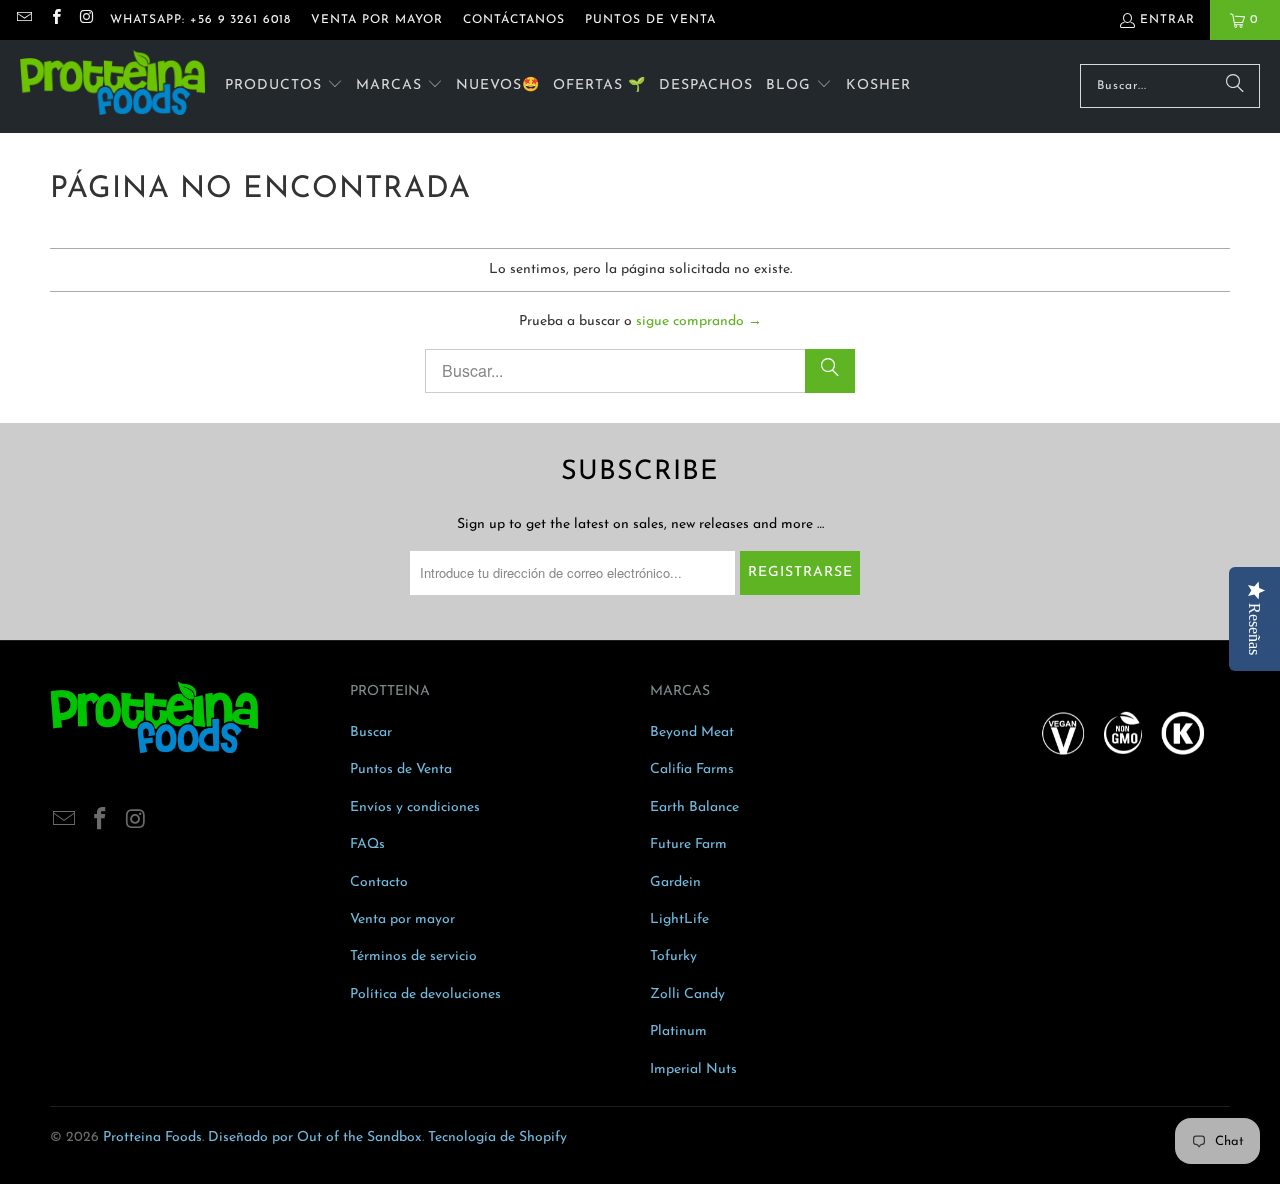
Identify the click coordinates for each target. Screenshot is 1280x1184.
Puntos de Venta (401, 769)
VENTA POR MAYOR (377, 20)
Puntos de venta (650, 20)
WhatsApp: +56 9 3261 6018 (200, 20)
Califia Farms (692, 769)
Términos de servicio (413, 956)
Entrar (1167, 20)
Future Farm (688, 844)
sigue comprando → (699, 321)
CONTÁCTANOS (514, 20)
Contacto (379, 882)
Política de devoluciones (425, 994)
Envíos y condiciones (415, 807)
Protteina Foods (152, 1137)
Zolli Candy (687, 994)
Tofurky (673, 956)
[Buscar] (1235, 86)
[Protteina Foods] (112, 86)
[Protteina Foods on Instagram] (86, 20)
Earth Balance (694, 807)
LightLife (679, 919)
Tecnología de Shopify (497, 1137)
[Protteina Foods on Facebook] (54, 20)
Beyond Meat (692, 732)
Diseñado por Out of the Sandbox (315, 1137)
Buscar (371, 732)
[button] (284, 86)
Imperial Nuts (693, 1069)
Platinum (678, 1031)
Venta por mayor (402, 919)
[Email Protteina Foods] (23, 20)
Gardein (675, 882)
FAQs (367, 844)
